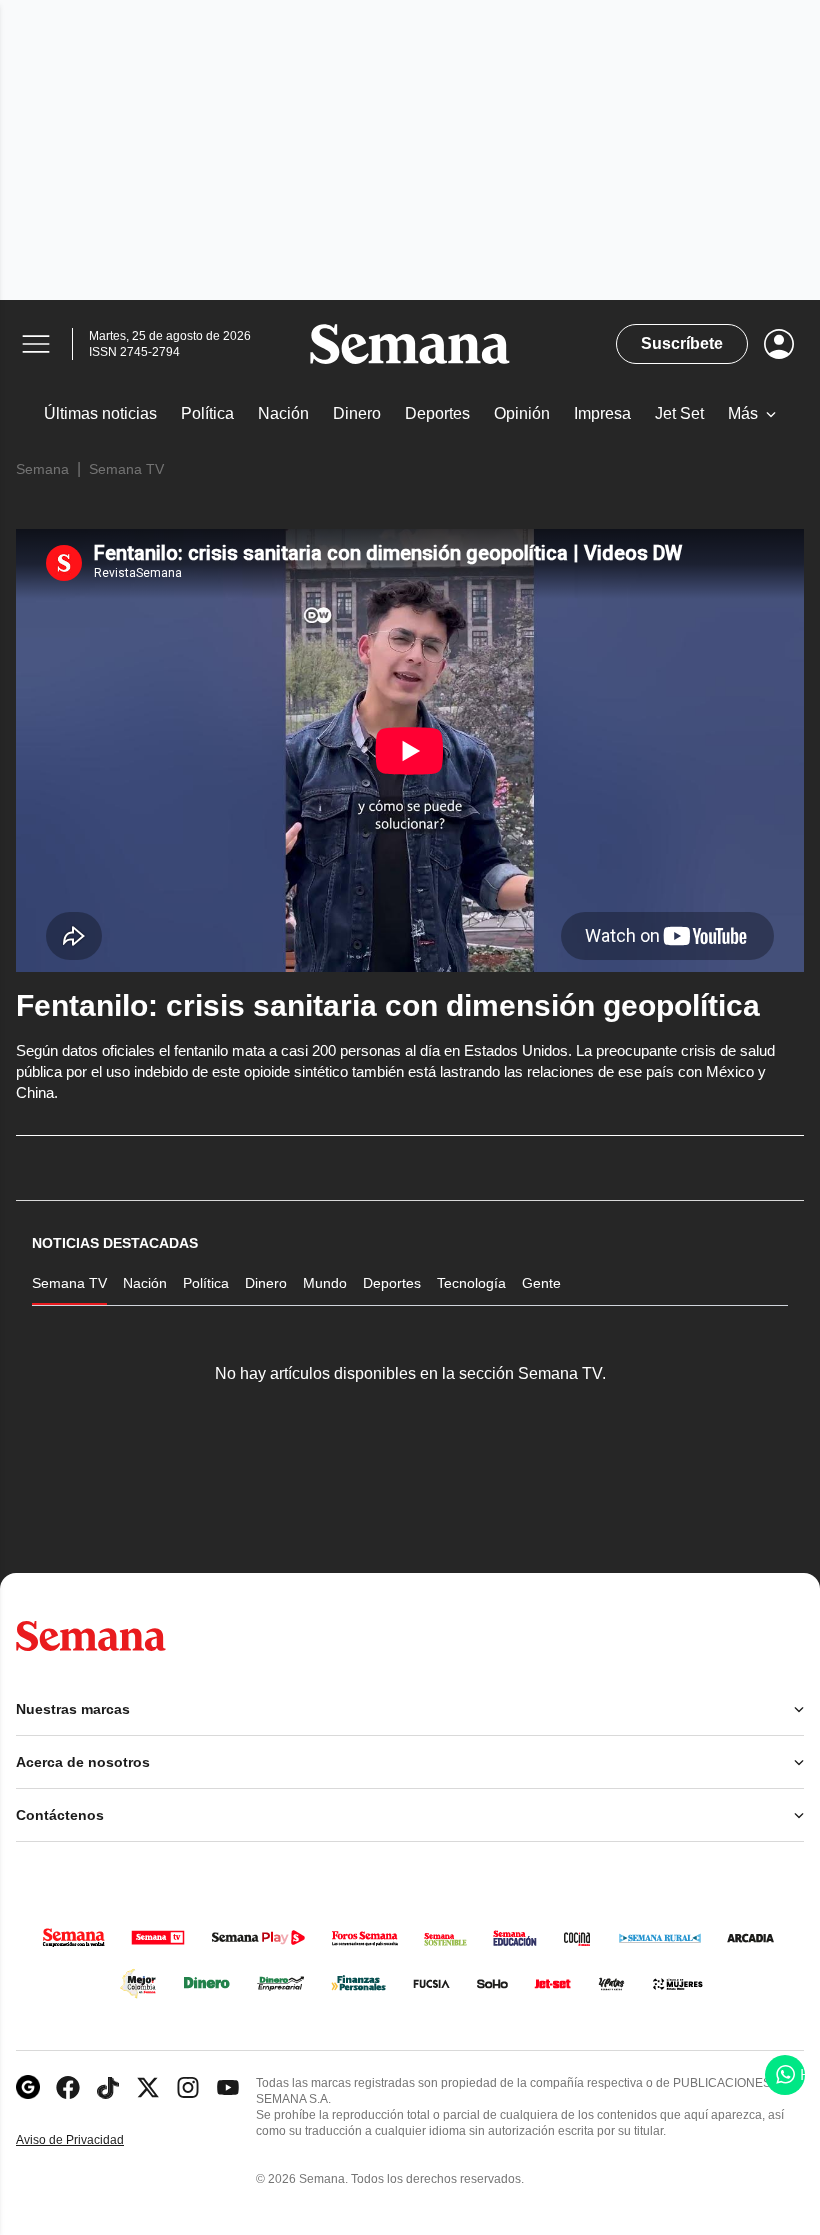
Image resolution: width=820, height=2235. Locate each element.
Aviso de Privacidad (91, 2140)
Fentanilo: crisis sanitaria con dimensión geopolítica (388, 1005)
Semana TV (126, 469)
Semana (42, 469)
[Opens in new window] (68, 2087)
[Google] (28, 2087)
